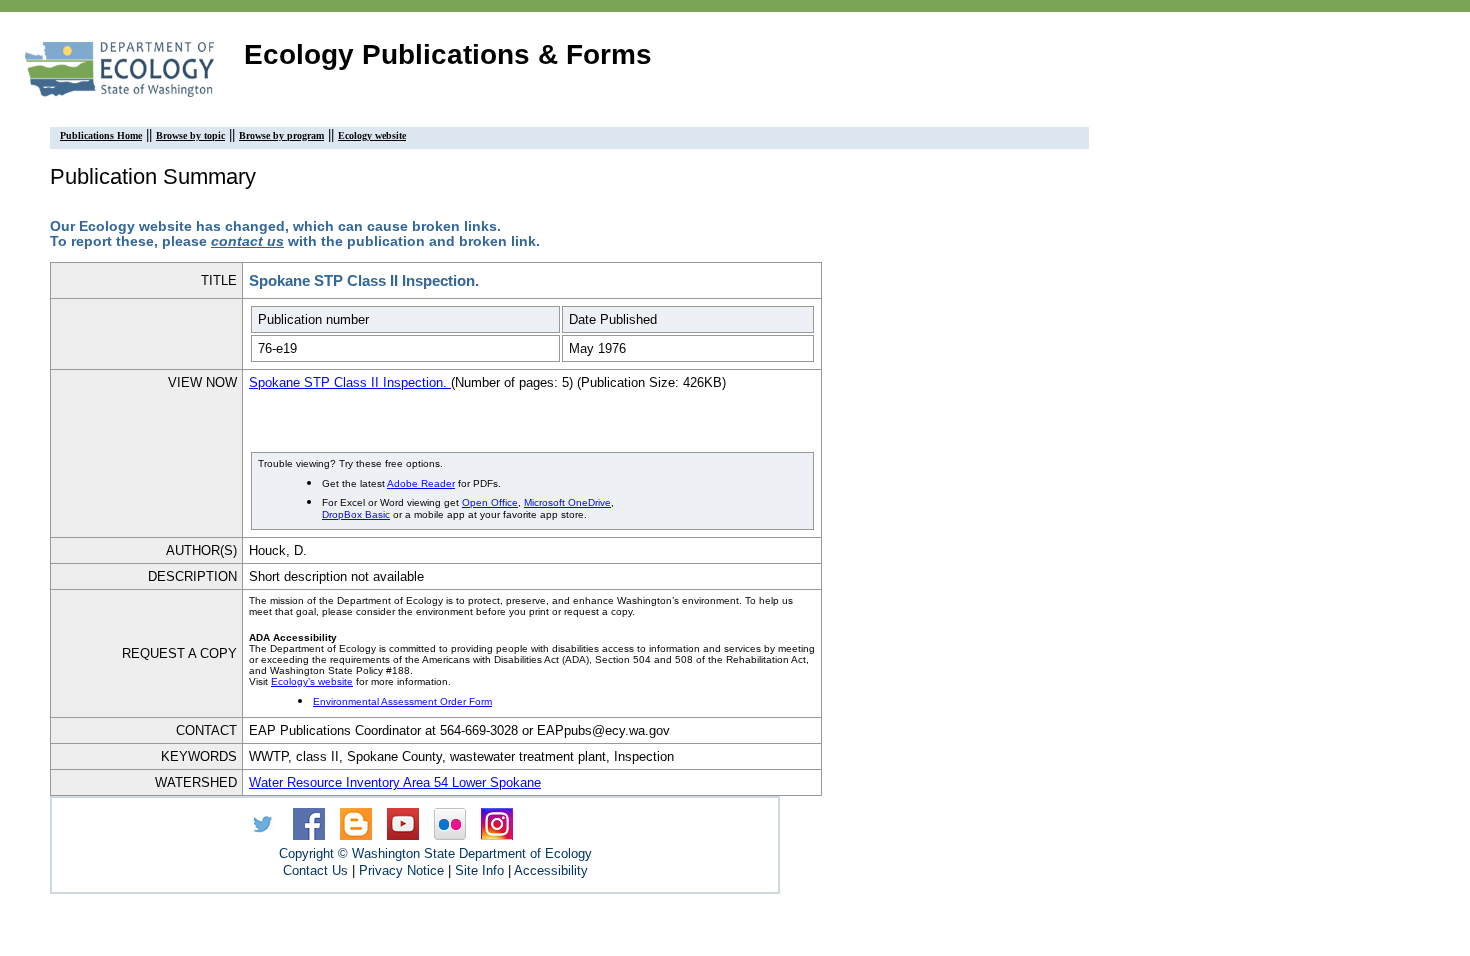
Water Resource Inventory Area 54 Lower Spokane (395, 782)
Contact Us (315, 870)
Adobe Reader (421, 483)
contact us (247, 241)
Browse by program (281, 135)
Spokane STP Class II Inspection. (350, 382)
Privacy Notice (401, 870)
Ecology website (372, 135)
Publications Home (101, 135)
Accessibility (551, 870)
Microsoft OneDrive (567, 502)
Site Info (479, 870)
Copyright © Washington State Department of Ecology (435, 853)
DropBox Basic (356, 514)
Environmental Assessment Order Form (402, 701)
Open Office (490, 502)
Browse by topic (190, 135)
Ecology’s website (312, 681)
